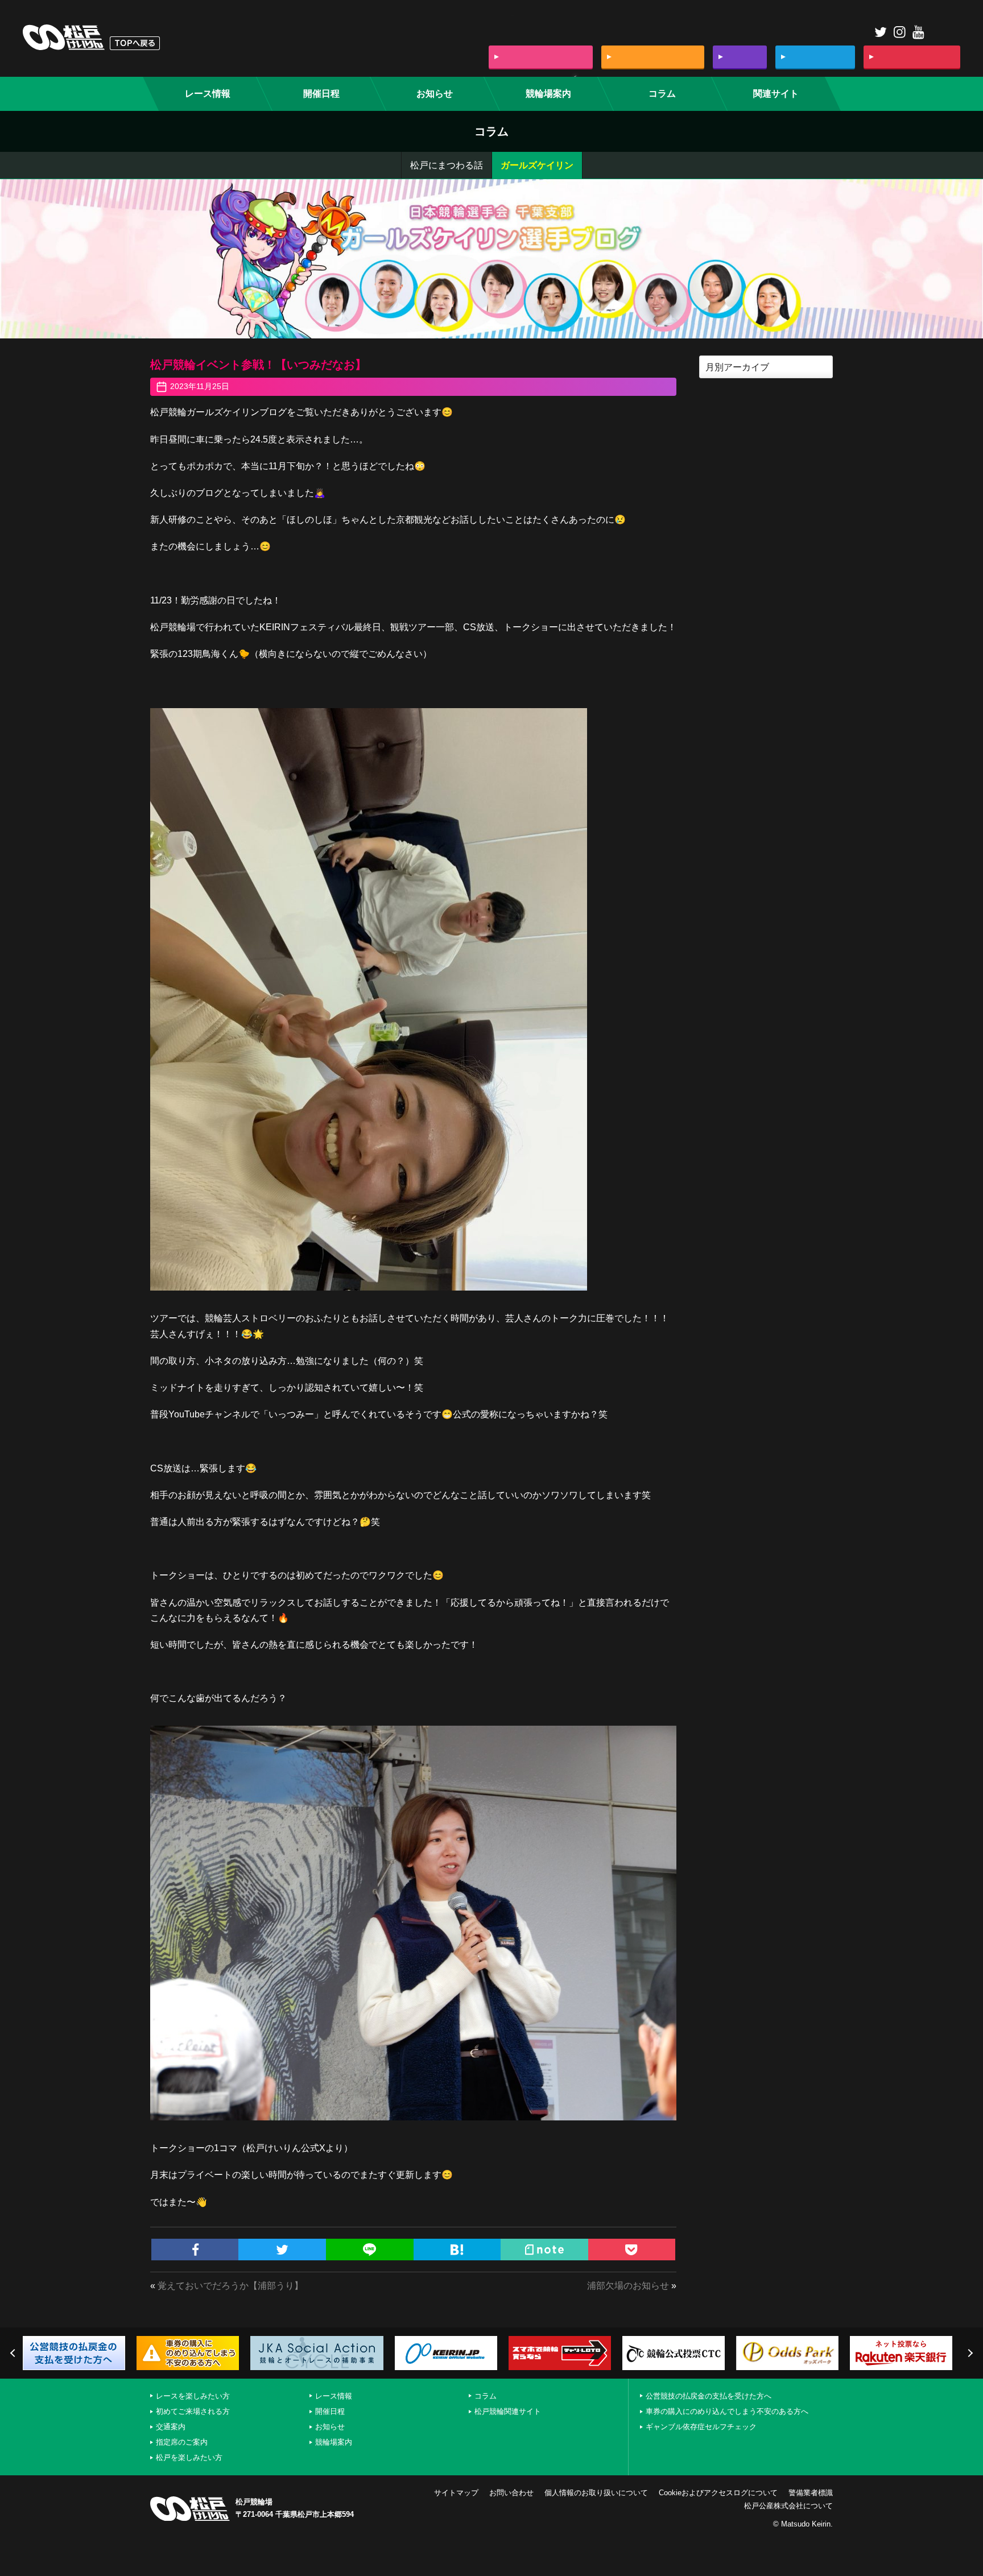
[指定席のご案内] (815, 57)
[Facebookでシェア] (195, 2250)
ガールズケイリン (537, 165)
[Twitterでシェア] (282, 2250)
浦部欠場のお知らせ (628, 2286)
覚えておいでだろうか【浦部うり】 (230, 2286)
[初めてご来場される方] (653, 57)
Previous (14, 2353)
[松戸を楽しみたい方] (912, 57)
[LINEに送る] (370, 2250)
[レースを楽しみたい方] (541, 57)
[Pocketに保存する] (632, 2250)
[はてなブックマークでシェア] (457, 2250)
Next (969, 2353)
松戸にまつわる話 (447, 165)
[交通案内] (740, 57)
